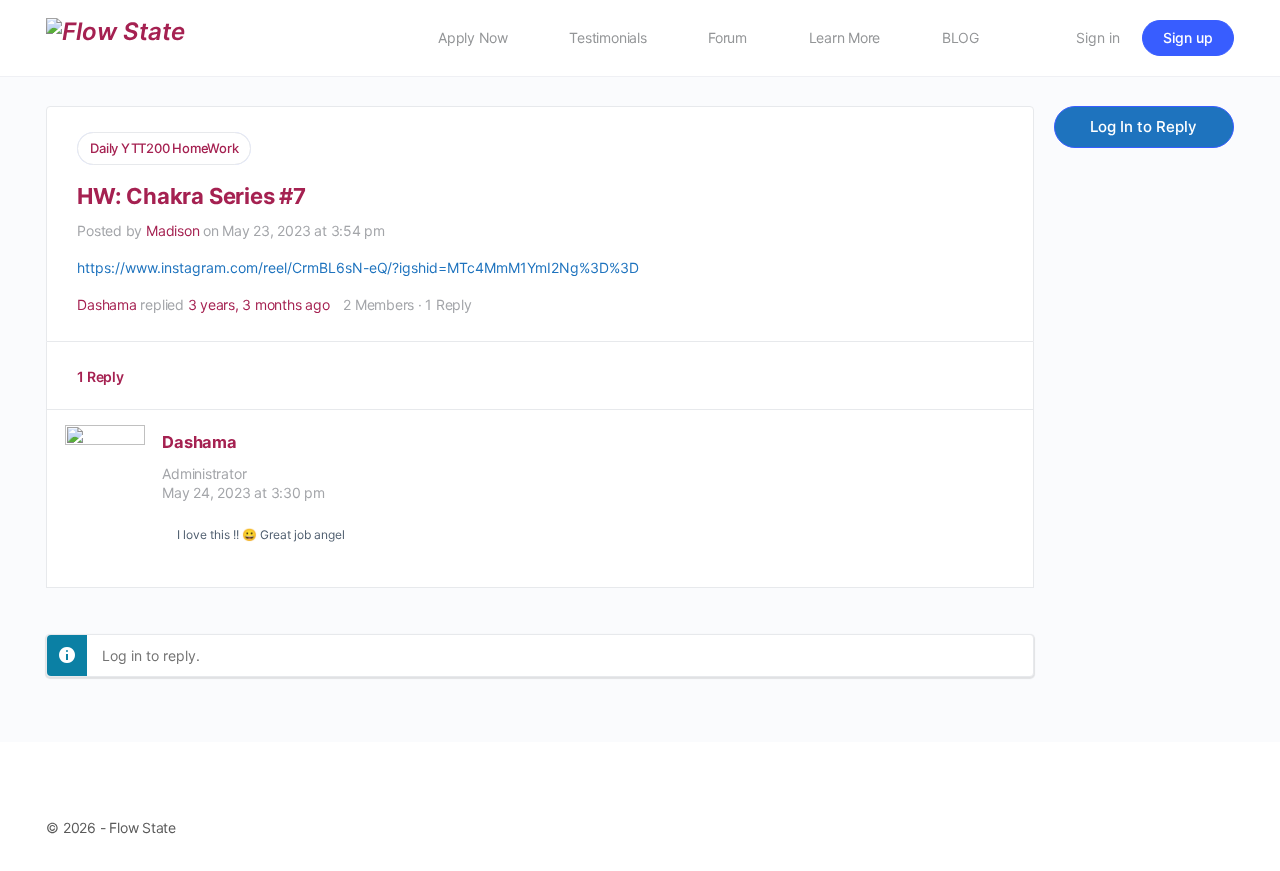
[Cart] (1038, 38)
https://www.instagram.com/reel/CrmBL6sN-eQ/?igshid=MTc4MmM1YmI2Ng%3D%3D (358, 267)
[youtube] (1217, 806)
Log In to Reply (1143, 126)
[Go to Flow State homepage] (115, 36)
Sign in (1098, 37)
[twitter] (1171, 806)
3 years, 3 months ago (259, 304)
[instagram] (1126, 806)
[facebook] (1080, 806)
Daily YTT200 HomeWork (164, 148)
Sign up (1188, 37)
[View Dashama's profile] (105, 491)
